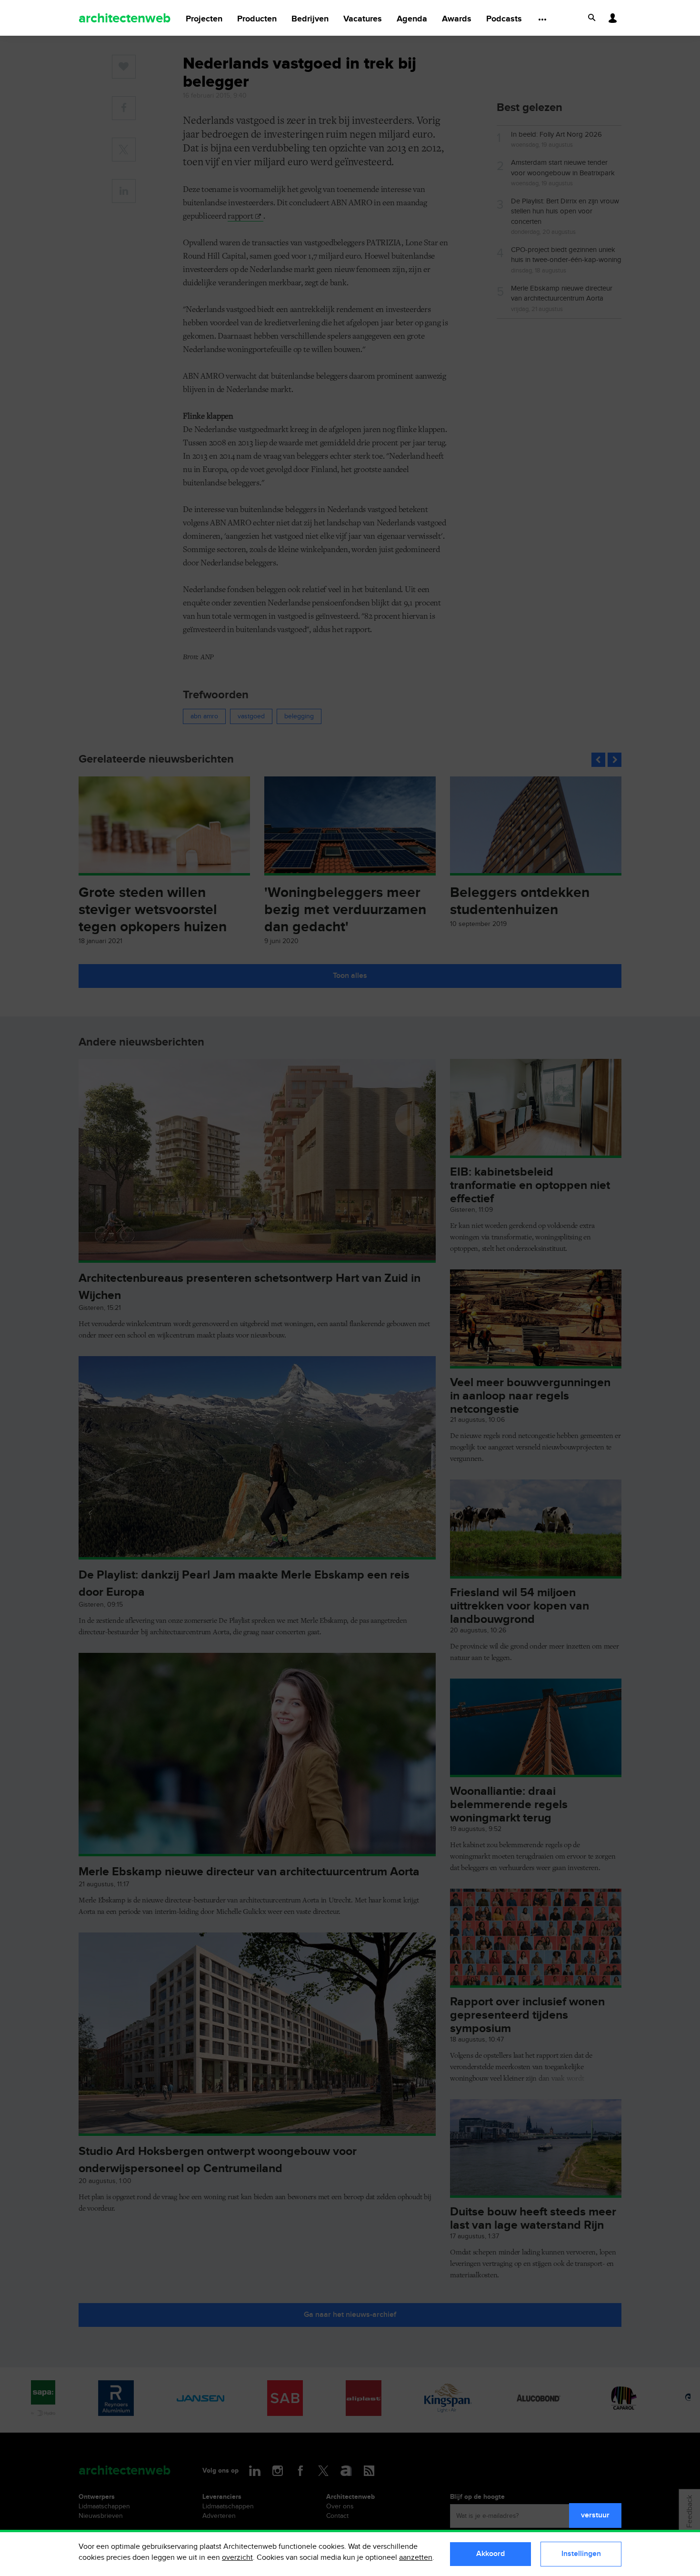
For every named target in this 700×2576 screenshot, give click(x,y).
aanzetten (416, 2558)
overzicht (237, 2558)
